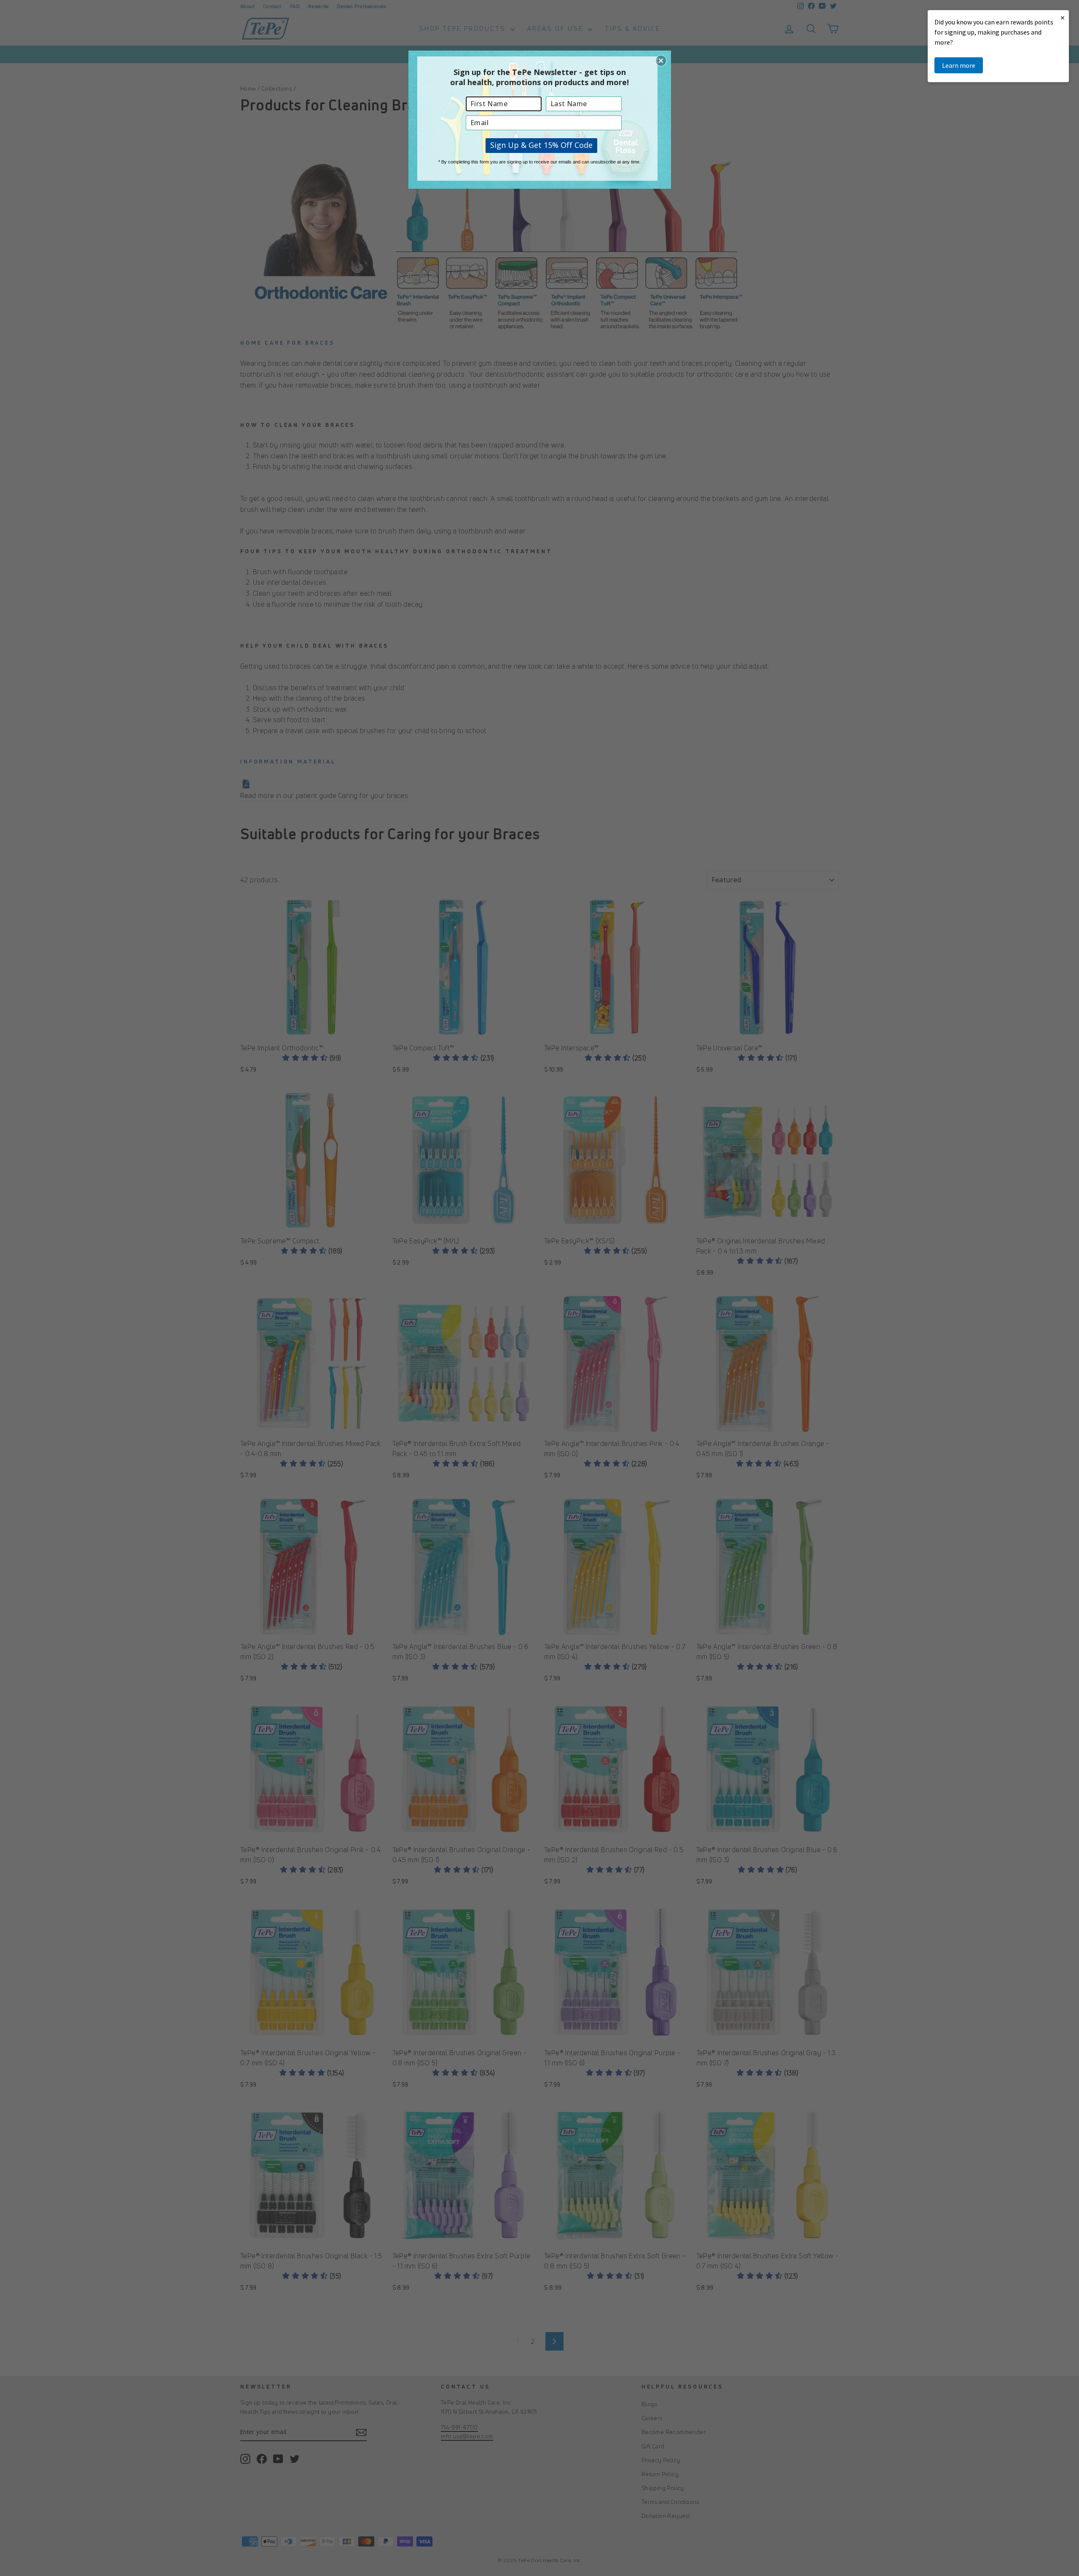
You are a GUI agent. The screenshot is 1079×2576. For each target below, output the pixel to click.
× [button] (1063, 17)
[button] (661, 61)
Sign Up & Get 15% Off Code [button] (541, 145)
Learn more (959, 65)
